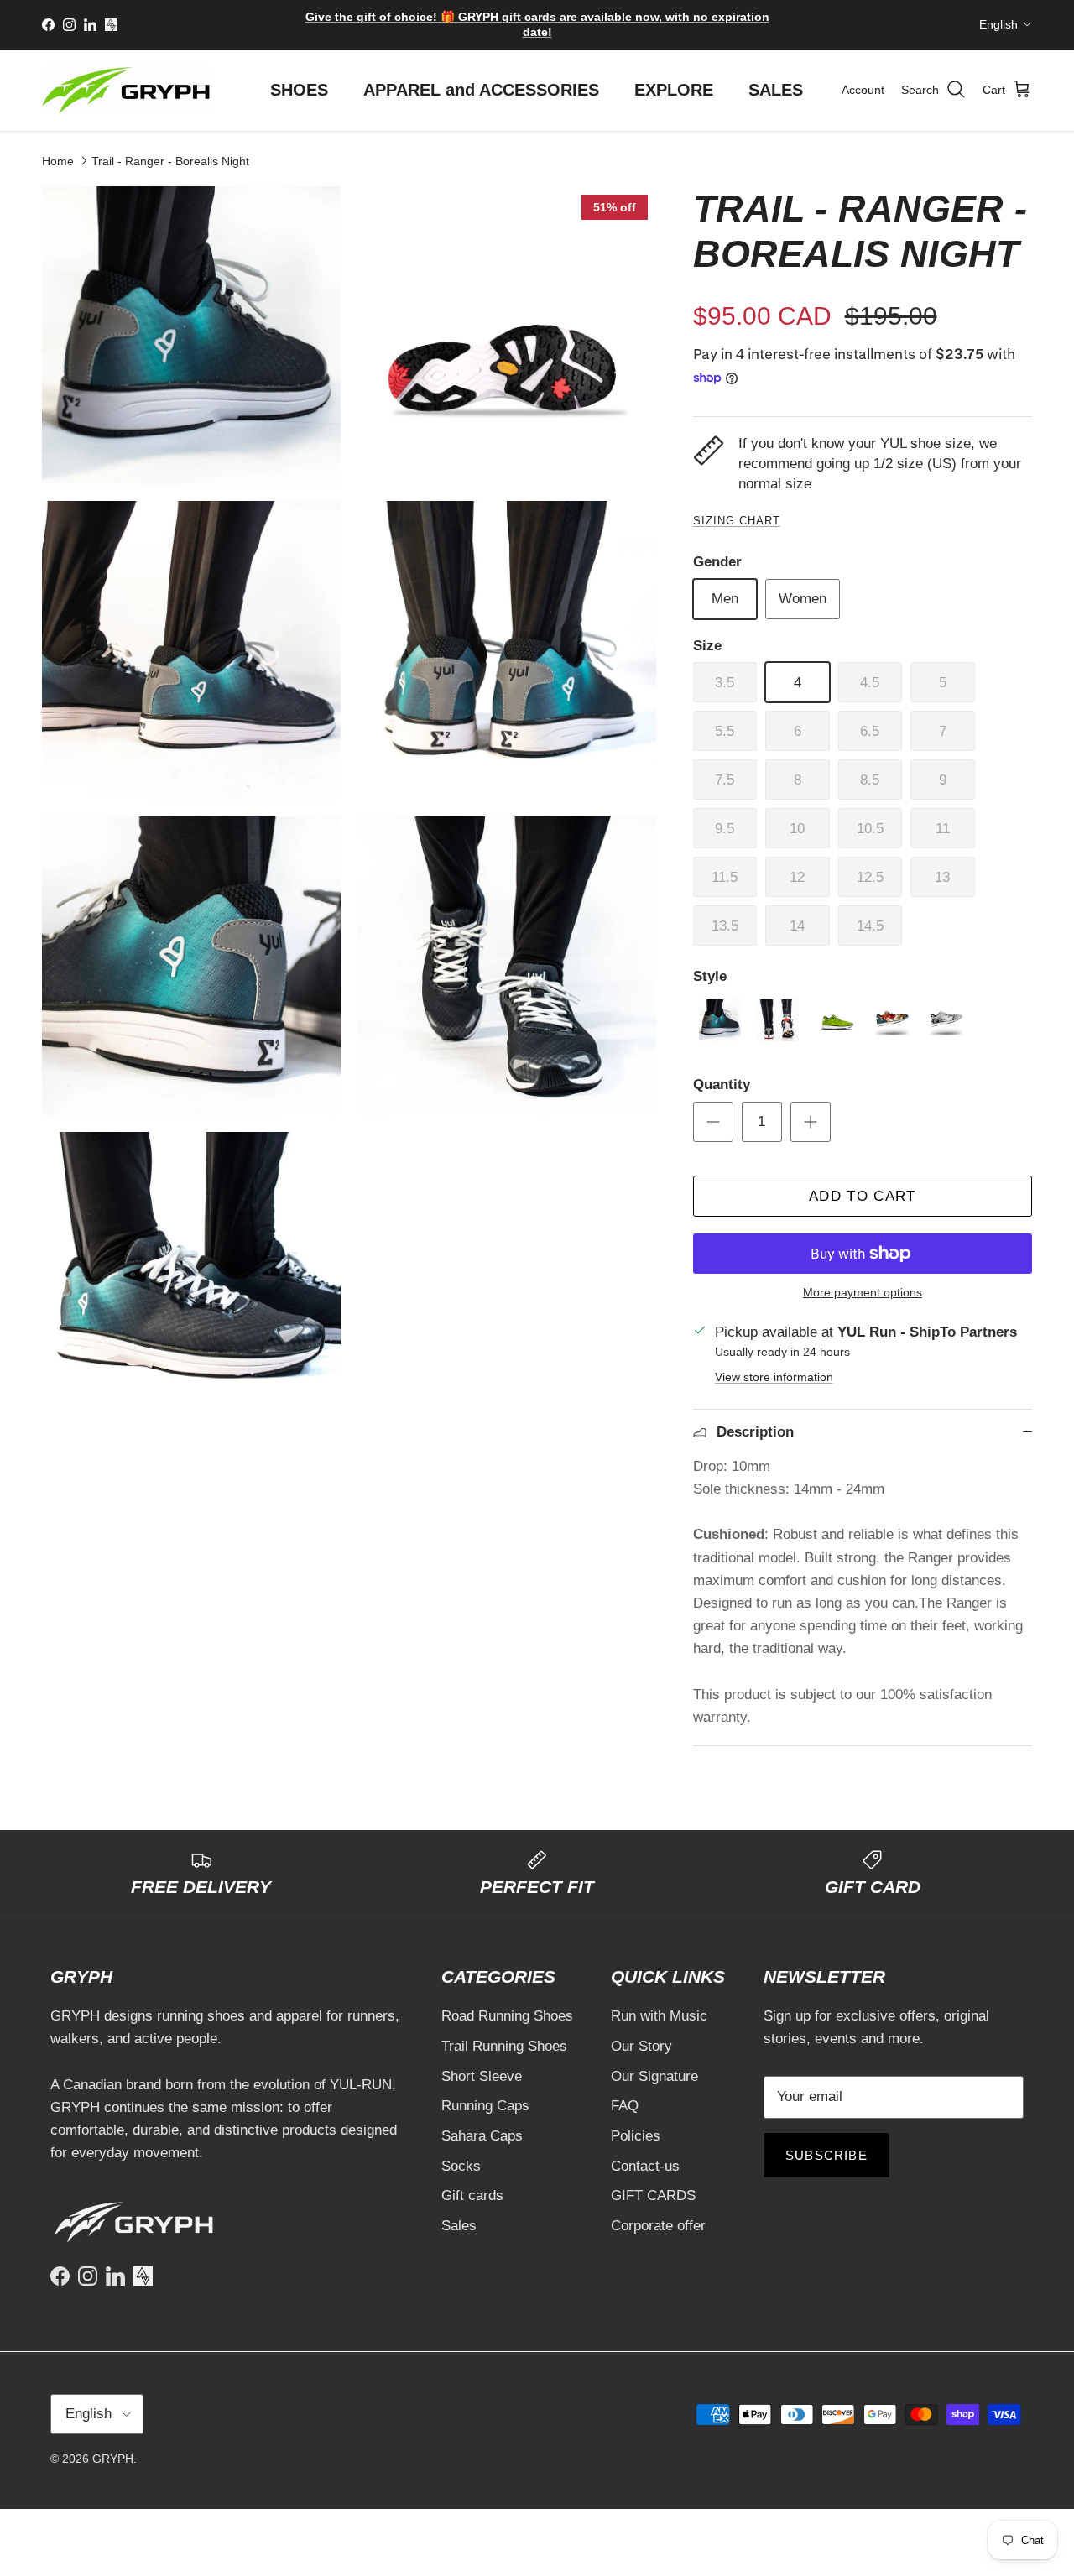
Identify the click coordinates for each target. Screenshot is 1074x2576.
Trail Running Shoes (504, 2046)
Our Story (641, 2046)
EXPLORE (674, 90)
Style (710, 976)
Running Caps (485, 2106)
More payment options (863, 1292)
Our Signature (654, 2076)
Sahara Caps (482, 2136)
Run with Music (659, 2016)
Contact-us (645, 2166)
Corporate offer (658, 2226)
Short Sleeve (482, 2076)
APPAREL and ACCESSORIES (481, 90)
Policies (636, 2136)
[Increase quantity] (811, 1122)
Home (58, 160)
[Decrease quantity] (713, 1122)
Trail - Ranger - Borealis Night (170, 160)
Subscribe (826, 2155)
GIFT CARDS (653, 2195)
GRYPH (113, 2459)
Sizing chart (737, 521)
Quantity (722, 1085)
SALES (776, 90)
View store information (774, 1377)
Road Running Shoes (507, 2016)
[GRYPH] (126, 90)
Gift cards (472, 2195)
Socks (461, 2166)
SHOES (299, 90)
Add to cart (863, 1196)
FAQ (625, 2106)
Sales (459, 2226)
